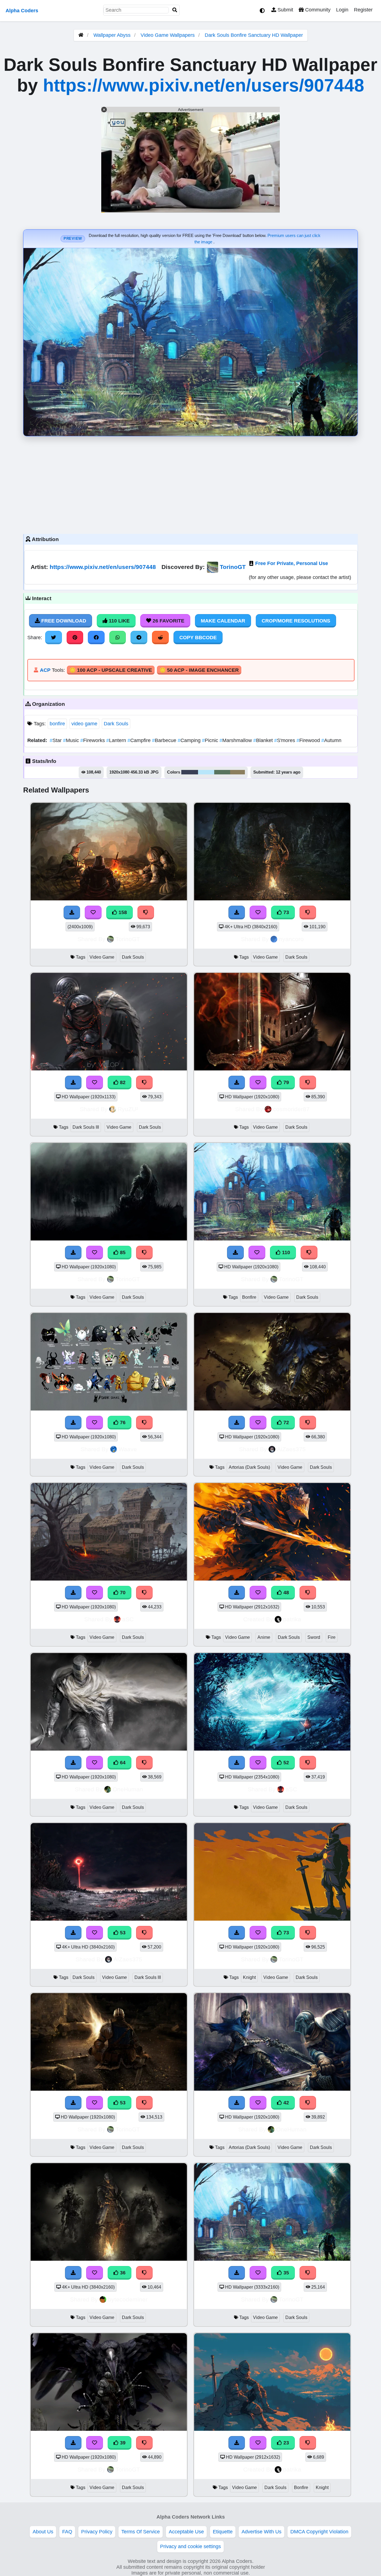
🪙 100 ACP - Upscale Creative (111, 670)
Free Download (63, 621)
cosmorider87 (291, 1109)
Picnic (211, 740)
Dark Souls (116, 724)
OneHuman (128, 1789)
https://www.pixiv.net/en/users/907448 (204, 85)
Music (72, 740)
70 (122, 1593)
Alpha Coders (22, 11)
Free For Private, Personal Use (292, 563)
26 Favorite (168, 621)
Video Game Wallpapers (168, 35)
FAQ (67, 2532)
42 (285, 2103)
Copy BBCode (198, 638)
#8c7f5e (237, 772)
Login (342, 10)
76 (122, 1423)
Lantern (117, 740)
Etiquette (223, 2532)
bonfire (57, 724)
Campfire (140, 740)
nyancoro (291, 939)
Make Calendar (223, 621)
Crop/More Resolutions (296, 621)
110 (285, 1252)
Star (56, 740)
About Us (43, 2532)
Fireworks (93, 740)
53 (122, 1933)
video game (84, 724)
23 (285, 2443)
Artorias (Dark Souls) (249, 1467)
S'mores (285, 740)
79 (285, 1082)
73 (285, 912)
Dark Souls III (86, 1127)
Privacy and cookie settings (191, 2546)
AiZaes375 (291, 1449)
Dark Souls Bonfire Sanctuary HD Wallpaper (254, 35)
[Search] (175, 10)
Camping (190, 740)
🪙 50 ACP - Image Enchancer (199, 670)
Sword (314, 1637)
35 (285, 2273)
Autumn (331, 740)
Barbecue (165, 740)
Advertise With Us (261, 2532)
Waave (128, 1449)
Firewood (309, 740)
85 (122, 1252)
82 (122, 1082)
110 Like (119, 621)
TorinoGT (233, 567)
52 (285, 1763)
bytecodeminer (128, 2299)
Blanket (264, 740)
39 (122, 2443)
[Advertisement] (191, 484)
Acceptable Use (186, 2532)
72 (285, 1423)
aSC (128, 1619)
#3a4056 (190, 772)
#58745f (222, 772)
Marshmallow (236, 740)
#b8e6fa (206, 772)
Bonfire (249, 1297)
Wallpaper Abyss (112, 35)
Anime (264, 1637)
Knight (249, 1977)
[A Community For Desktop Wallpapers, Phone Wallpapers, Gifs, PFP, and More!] (81, 35)
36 (122, 2273)
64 (122, 1763)
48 (285, 1593)
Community (317, 10)
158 (122, 912)
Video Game (102, 957)
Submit (285, 10)
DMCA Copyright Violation (319, 2532)
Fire (332, 1637)
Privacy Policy (97, 2532)
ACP (45, 670)
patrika (292, 1619)
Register (363, 10)
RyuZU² (128, 1109)
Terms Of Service (141, 2532)
